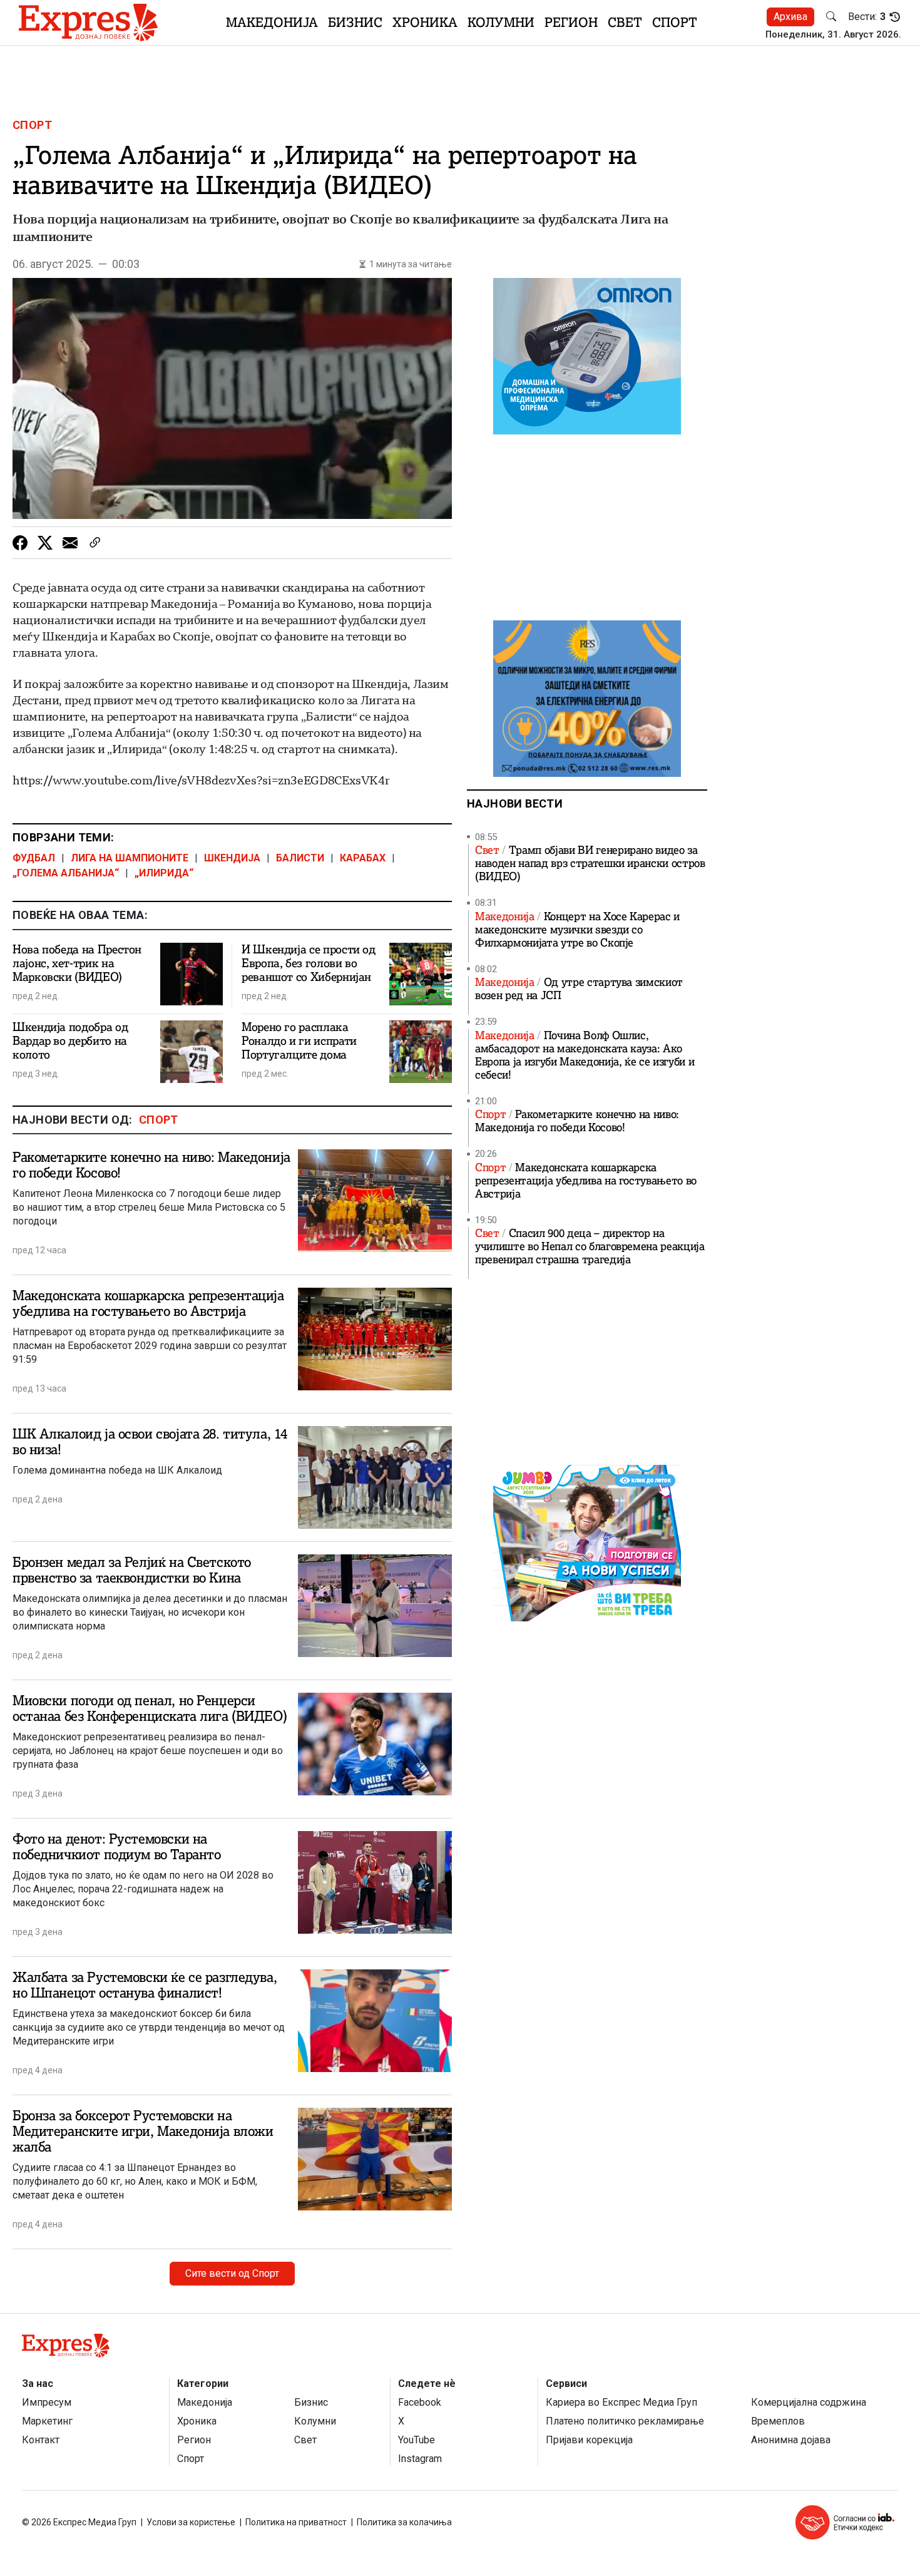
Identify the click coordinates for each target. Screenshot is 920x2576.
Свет (625, 22)
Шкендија (232, 858)
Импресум (47, 2402)
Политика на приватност (296, 2522)
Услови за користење (191, 2522)
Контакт (41, 2440)
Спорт (675, 22)
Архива (790, 17)
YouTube (417, 2440)
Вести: (867, 17)
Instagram (420, 2459)
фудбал (34, 858)
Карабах (363, 858)
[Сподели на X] (45, 543)
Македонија (272, 22)
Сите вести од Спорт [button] (232, 2273)
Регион (571, 22)
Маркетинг (47, 2421)
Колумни (501, 22)
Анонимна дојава (791, 2440)
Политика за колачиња (404, 2522)
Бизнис (355, 22)
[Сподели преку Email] (70, 543)
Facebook (420, 2402)
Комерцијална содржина (809, 2402)
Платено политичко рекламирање (625, 2421)
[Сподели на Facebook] (20, 543)
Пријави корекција (589, 2440)
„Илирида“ (164, 873)
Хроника (425, 22)
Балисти (300, 858)
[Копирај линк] (95, 543)
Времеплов (778, 2421)
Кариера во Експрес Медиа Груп (621, 2402)
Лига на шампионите (130, 858)
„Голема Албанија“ (66, 873)
